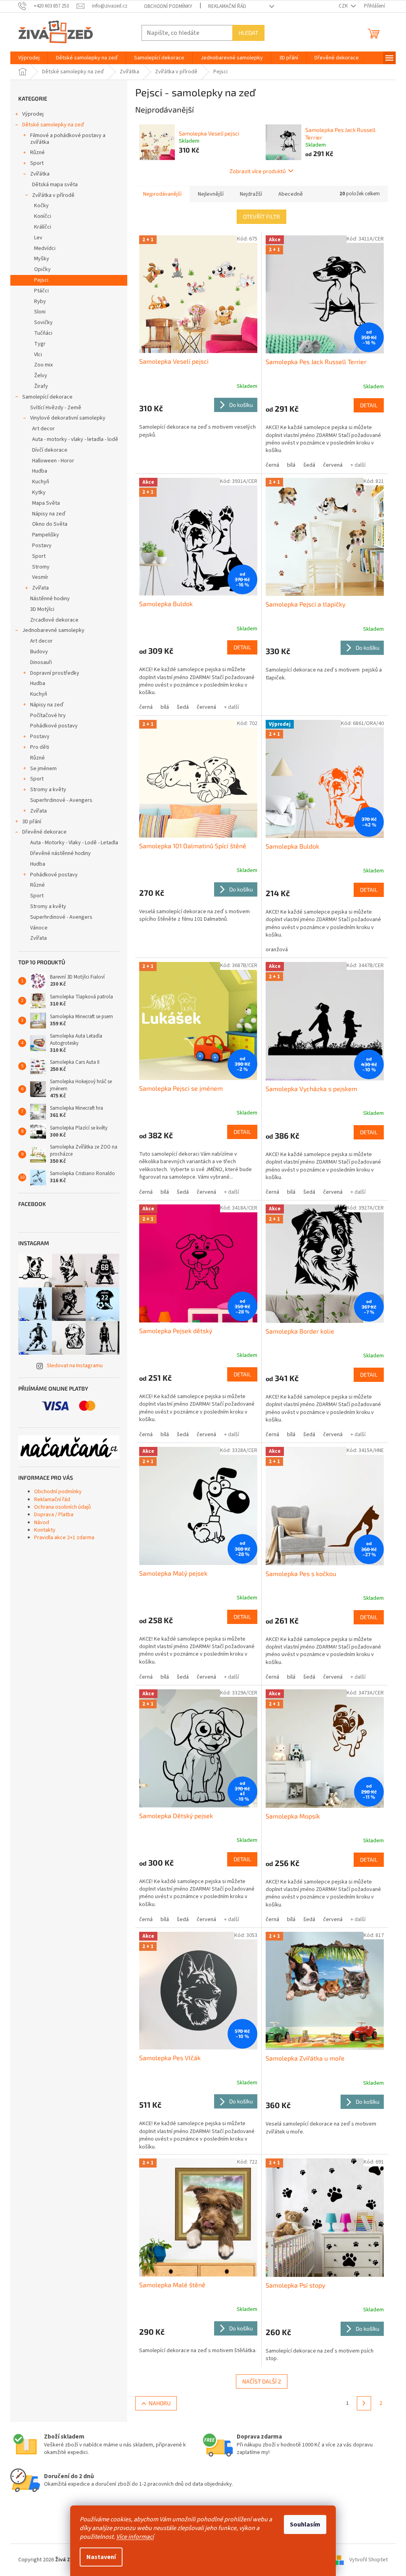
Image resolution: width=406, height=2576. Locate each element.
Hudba (40, 471)
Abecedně (291, 194)
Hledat (248, 33)
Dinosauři (41, 662)
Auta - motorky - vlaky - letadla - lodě (75, 439)
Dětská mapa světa (55, 185)
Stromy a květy (48, 790)
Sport (37, 163)
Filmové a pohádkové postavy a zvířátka (68, 139)
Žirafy (41, 386)
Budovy (39, 652)
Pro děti (40, 747)
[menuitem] (29, 58)
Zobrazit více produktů (258, 171)
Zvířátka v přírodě (53, 195)
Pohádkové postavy (54, 726)
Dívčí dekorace (50, 450)
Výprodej (33, 114)
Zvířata (40, 588)
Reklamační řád (227, 6)
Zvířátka (40, 174)
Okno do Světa (50, 524)
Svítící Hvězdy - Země (56, 408)
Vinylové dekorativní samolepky (68, 418)
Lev (38, 238)
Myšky (42, 259)
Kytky (39, 492)
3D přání (32, 822)
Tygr (40, 344)
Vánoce (39, 928)
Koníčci (43, 216)
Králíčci (43, 227)
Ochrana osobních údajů (62, 1507)
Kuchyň (41, 482)
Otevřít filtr (261, 217)
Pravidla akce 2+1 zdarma (64, 1538)
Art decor (43, 429)
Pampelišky (46, 535)
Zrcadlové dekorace (54, 620)
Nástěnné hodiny (50, 599)
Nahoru (160, 2403)
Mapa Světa (46, 503)
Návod (42, 1523)
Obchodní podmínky (168, 6)
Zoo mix (43, 365)
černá (272, 465)
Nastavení (101, 2557)
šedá (309, 465)
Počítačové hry (48, 716)
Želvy (41, 376)
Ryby (40, 301)
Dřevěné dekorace (44, 832)
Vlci (38, 355)
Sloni (40, 312)
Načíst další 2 (262, 2381)
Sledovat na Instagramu (75, 1366)
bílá (291, 465)
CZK (344, 6)
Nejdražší (251, 194)
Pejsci (41, 280)
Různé (37, 153)
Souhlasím (305, 2524)
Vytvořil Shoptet (369, 2560)
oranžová (277, 950)
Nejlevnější (211, 194)
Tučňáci (43, 333)
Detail (369, 405)
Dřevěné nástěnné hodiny (60, 853)
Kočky (41, 206)
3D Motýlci (42, 609)
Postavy (42, 546)
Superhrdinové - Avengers (61, 800)
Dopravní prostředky (55, 673)
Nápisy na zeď (49, 514)
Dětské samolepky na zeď (53, 125)
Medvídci (45, 248)
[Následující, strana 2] (364, 2403)
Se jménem (43, 769)
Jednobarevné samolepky (53, 630)
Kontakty (45, 1530)
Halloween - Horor (53, 461)
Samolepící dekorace (47, 397)
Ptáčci (41, 291)
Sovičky (43, 322)
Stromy (41, 567)
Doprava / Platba (54, 1515)
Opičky (42, 269)
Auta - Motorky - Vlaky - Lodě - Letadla (74, 843)
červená (333, 465)
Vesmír (40, 577)
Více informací (135, 2537)
